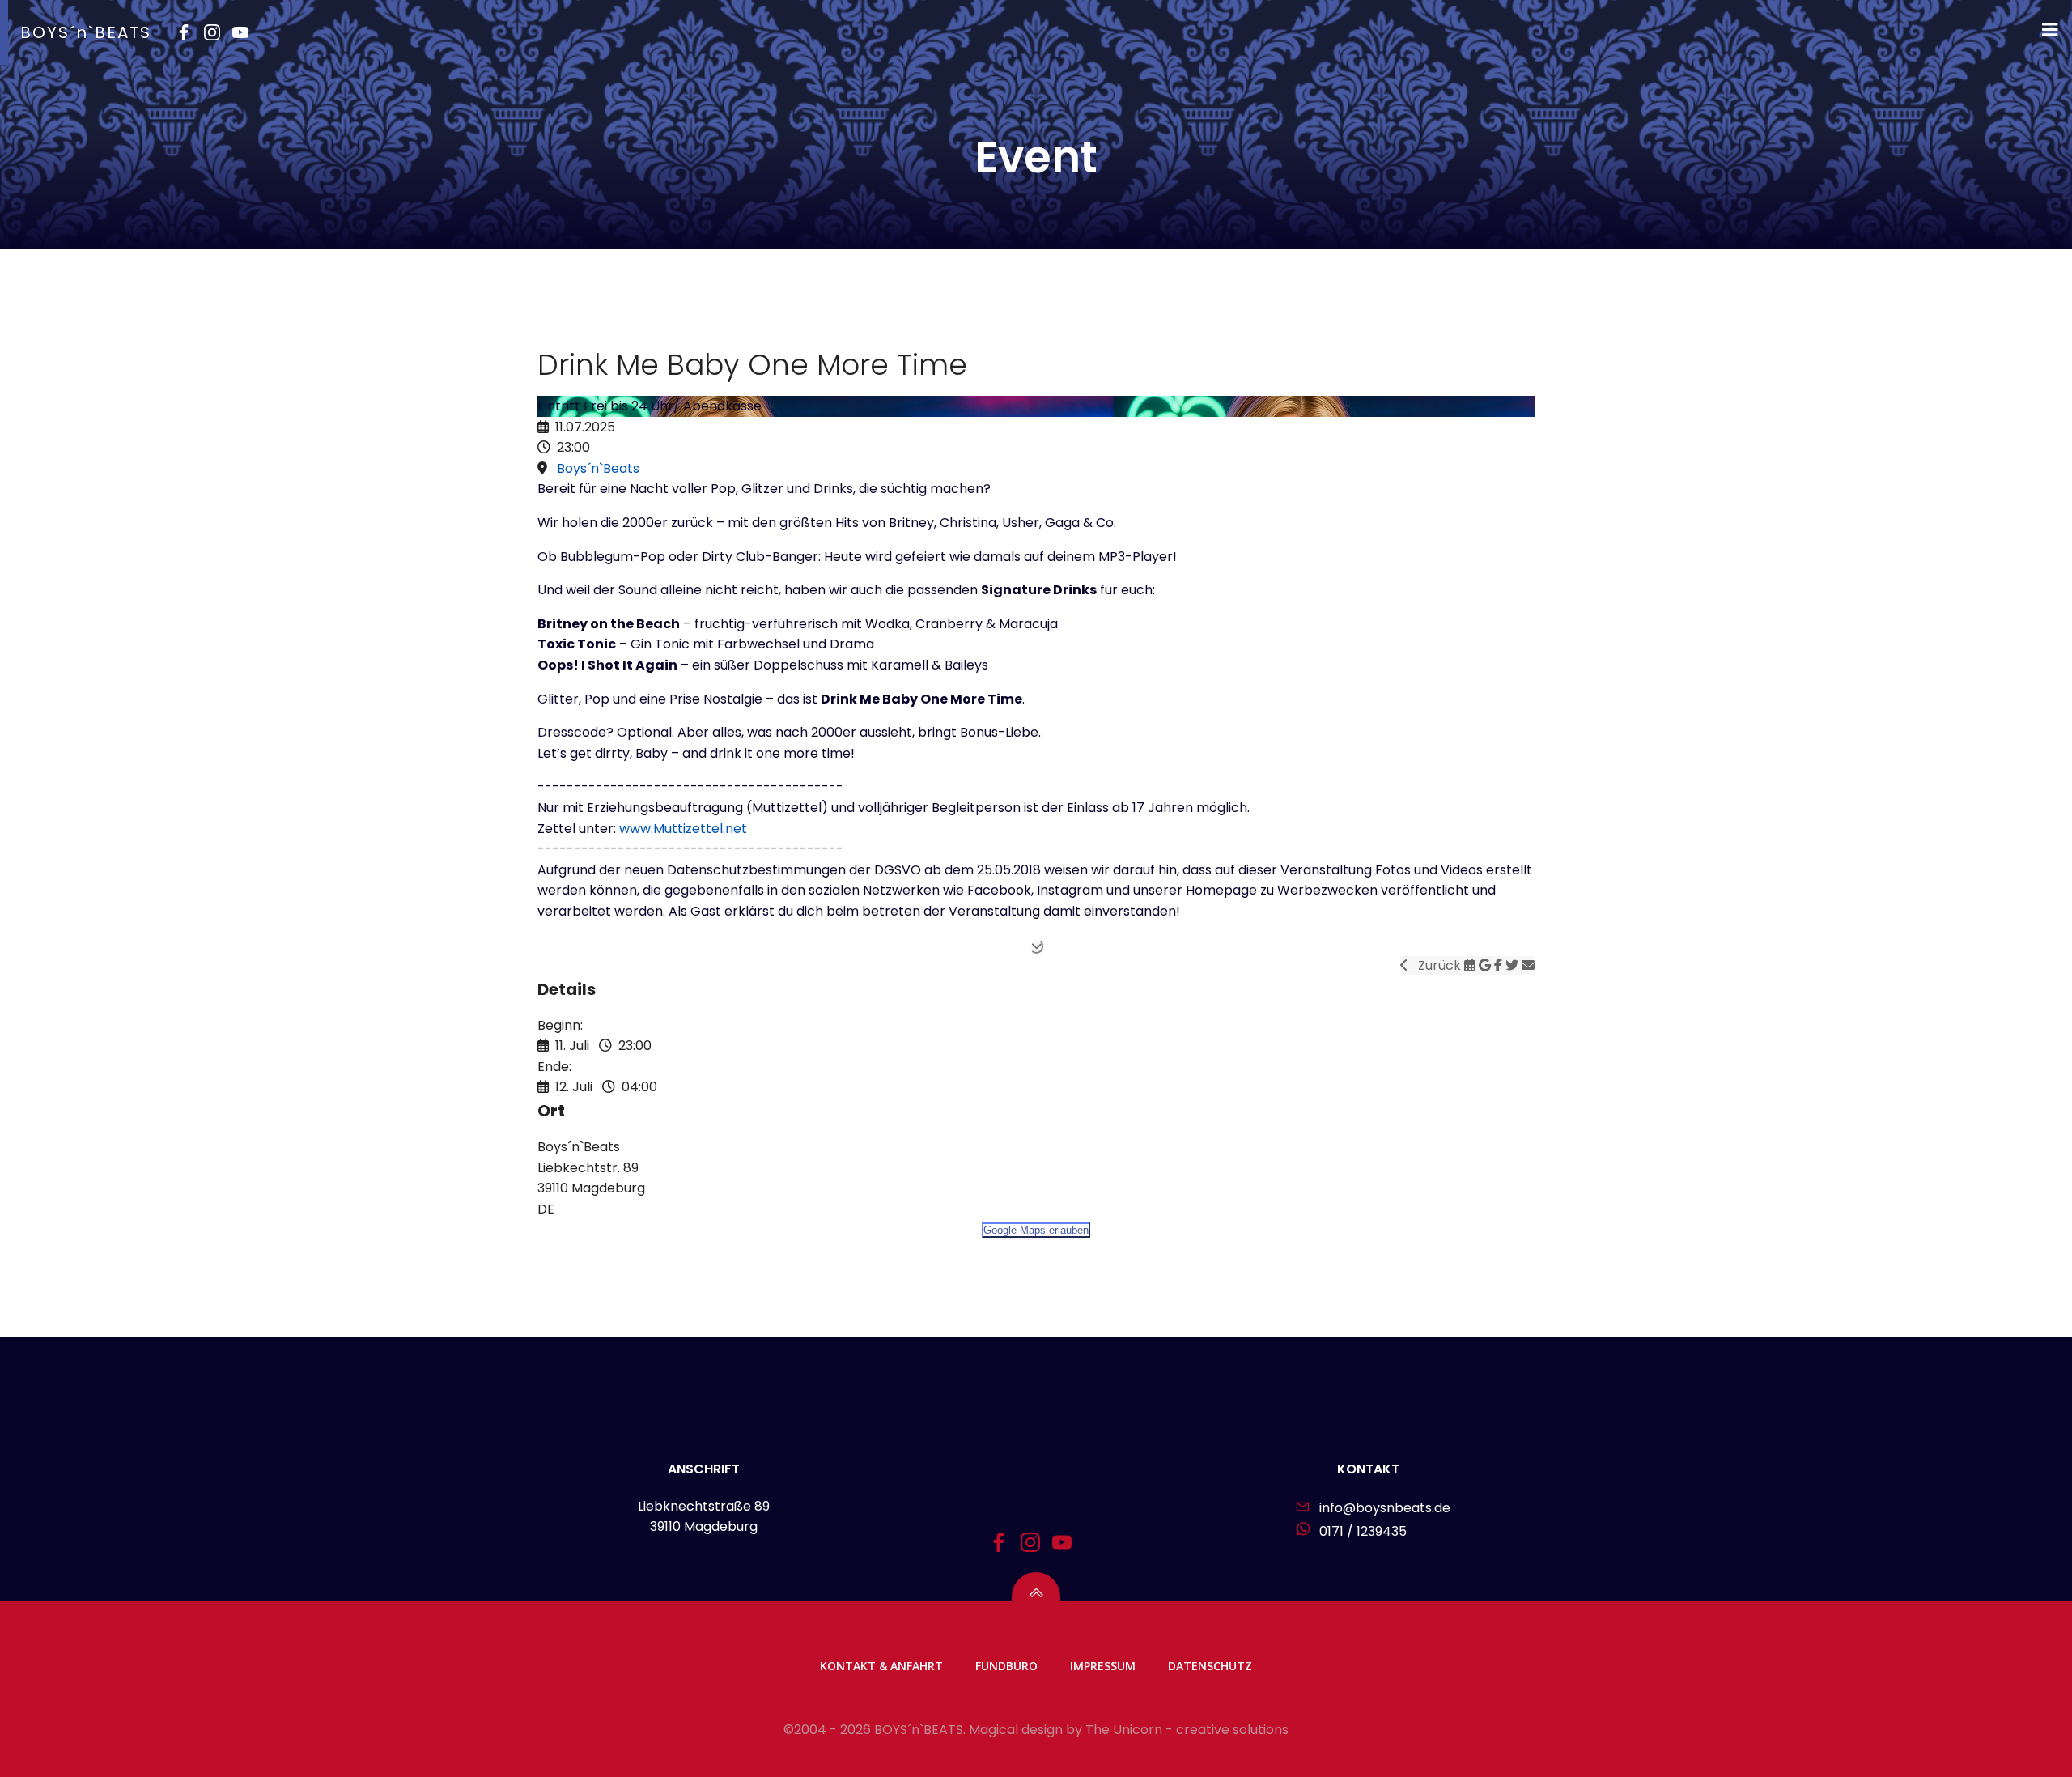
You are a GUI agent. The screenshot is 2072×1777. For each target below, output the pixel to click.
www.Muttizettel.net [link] (683, 829)
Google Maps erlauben (1036, 1230)
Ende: (554, 1067)
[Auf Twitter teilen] (1514, 965)
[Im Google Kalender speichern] (1486, 965)
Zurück (1436, 965)
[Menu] (2050, 30)
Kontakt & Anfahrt (881, 1666)
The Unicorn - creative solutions (1187, 1730)
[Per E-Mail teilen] (1528, 965)
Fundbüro (1006, 1666)
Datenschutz (1210, 1666)
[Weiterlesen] (1036, 946)
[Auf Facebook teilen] (1500, 965)
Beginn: (560, 1025)
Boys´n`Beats (598, 468)
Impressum (1103, 1666)
